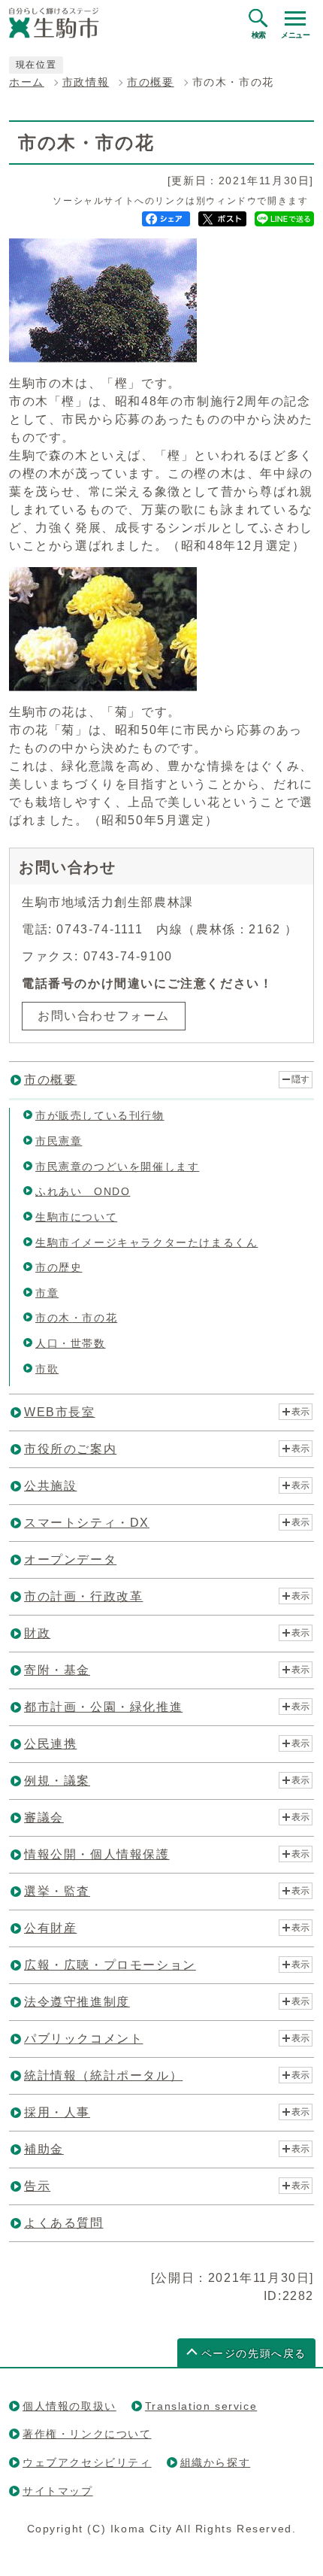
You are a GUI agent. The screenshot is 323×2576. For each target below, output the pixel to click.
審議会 (44, 1817)
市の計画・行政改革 (83, 1596)
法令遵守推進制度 (77, 2002)
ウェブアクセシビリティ (87, 2462)
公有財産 (50, 1928)
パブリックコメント (83, 2039)
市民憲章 (59, 1141)
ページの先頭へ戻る (254, 2354)
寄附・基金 (57, 1670)
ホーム (27, 82)
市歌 (47, 1369)
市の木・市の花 (76, 1318)
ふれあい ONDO (83, 1191)
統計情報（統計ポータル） (103, 2075)
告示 (37, 2186)
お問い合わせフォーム (104, 1016)
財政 (37, 1633)
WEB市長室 (60, 1412)
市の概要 (150, 82)
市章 (47, 1293)
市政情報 (86, 82)
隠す (300, 1079)
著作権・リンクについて (87, 2434)
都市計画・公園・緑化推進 (103, 1707)
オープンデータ (70, 1560)
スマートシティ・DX (87, 1523)
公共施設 (50, 1486)
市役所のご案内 (70, 1449)
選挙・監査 (57, 1891)
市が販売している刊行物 (100, 1115)
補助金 (44, 2149)
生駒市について (76, 1217)
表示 (300, 1412)
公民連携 (50, 1744)
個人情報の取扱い (69, 2406)
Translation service (201, 2406)
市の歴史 (59, 1267)
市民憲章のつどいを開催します (117, 1167)
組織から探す (216, 2462)
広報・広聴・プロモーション (110, 1965)
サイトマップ (58, 2491)
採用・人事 (57, 2112)
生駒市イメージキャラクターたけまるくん (146, 1242)
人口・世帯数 (71, 1343)
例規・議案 (57, 1781)
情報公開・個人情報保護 (97, 1854)
